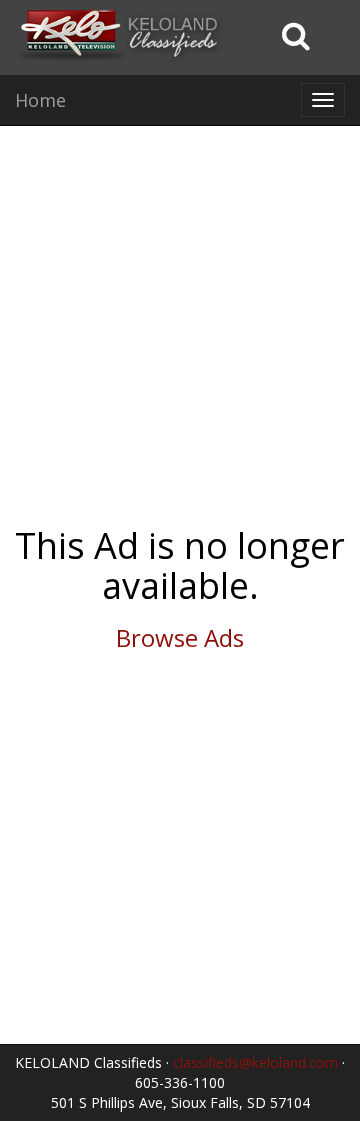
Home (40, 100)
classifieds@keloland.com (255, 1062)
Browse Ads (180, 637)
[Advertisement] (180, 326)
